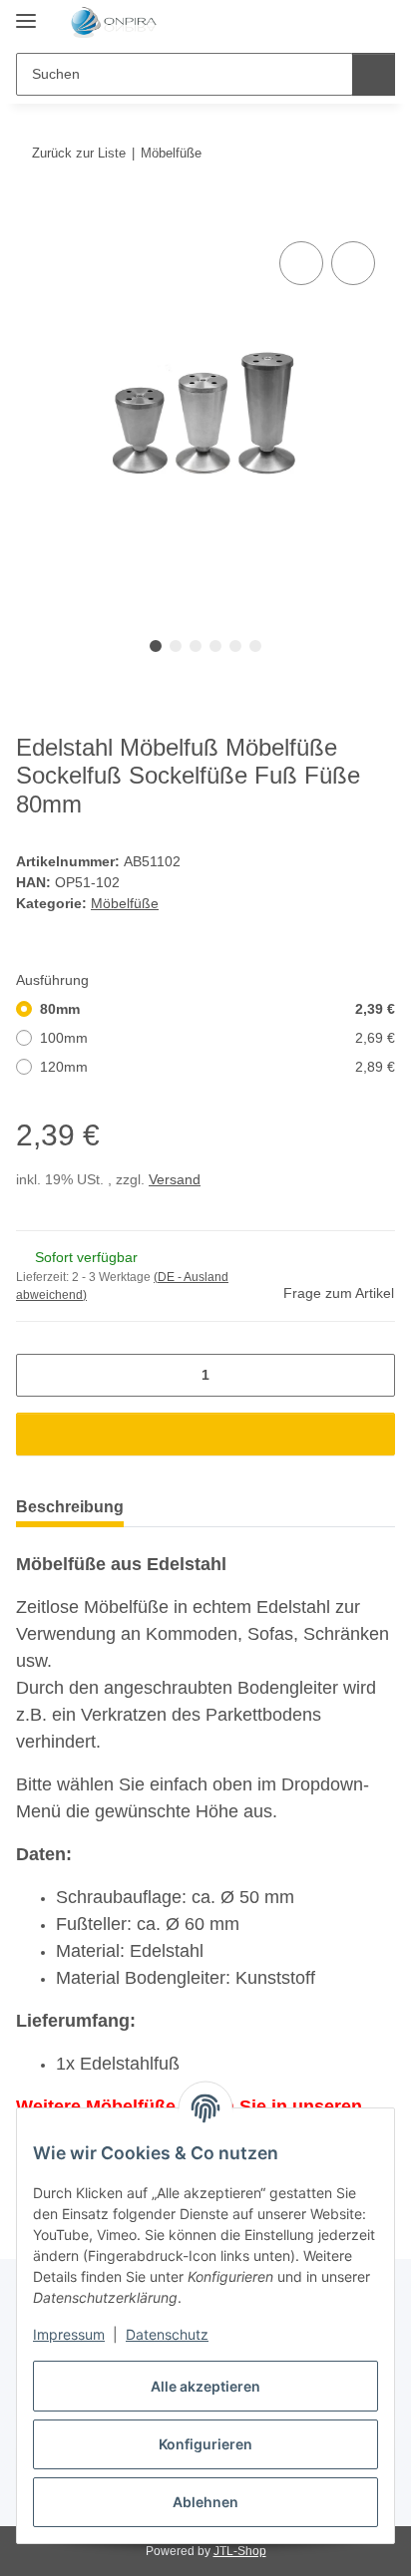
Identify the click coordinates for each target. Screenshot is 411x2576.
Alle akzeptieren (205, 2386)
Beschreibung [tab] (70, 1507)
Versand (175, 1179)
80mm (217, 1009)
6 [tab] (255, 646)
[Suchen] (374, 74)
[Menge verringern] (38, 1375)
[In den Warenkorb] (32, 214)
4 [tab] (215, 646)
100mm (217, 1038)
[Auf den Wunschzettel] (353, 263)
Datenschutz (167, 2334)
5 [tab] (235, 646)
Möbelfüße (125, 903)
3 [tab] (196, 646)
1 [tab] (156, 646)
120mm (217, 1067)
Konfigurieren (205, 2444)
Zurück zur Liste (79, 153)
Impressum (69, 2334)
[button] (316, 22)
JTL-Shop (240, 2551)
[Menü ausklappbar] (26, 12)
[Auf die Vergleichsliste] (301, 263)
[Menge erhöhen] (373, 1375)
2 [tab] (176, 646)
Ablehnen (205, 2502)
